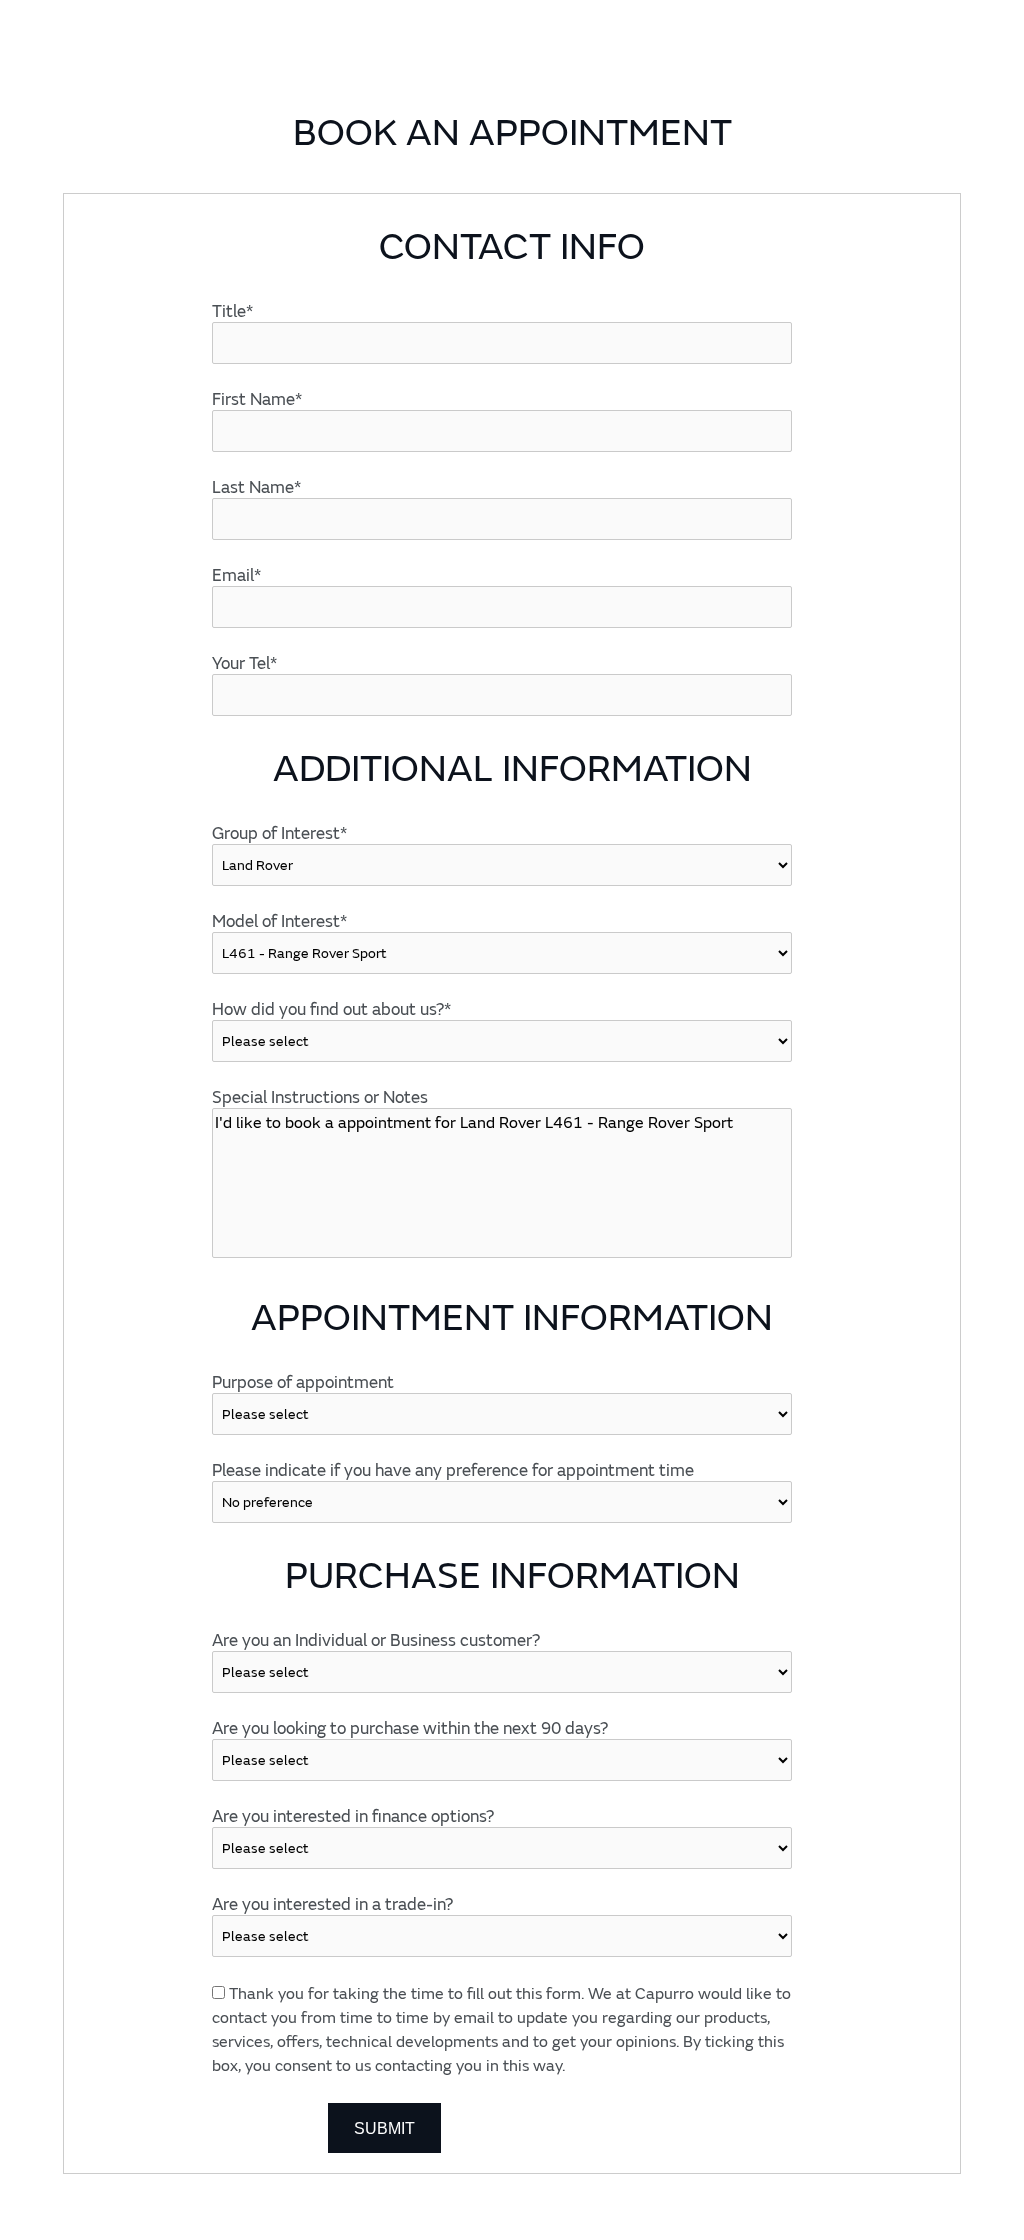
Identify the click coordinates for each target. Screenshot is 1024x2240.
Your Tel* (244, 663)
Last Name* (256, 487)
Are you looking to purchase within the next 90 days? (410, 1728)
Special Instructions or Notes (320, 1097)
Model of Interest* (279, 921)
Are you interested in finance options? (353, 1816)
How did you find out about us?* (331, 1009)
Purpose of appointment (303, 1382)
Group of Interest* (279, 833)
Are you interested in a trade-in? (332, 1904)
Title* (232, 311)
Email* (236, 575)
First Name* (257, 399)
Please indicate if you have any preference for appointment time (453, 1470)
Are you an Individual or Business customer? (376, 1640)
